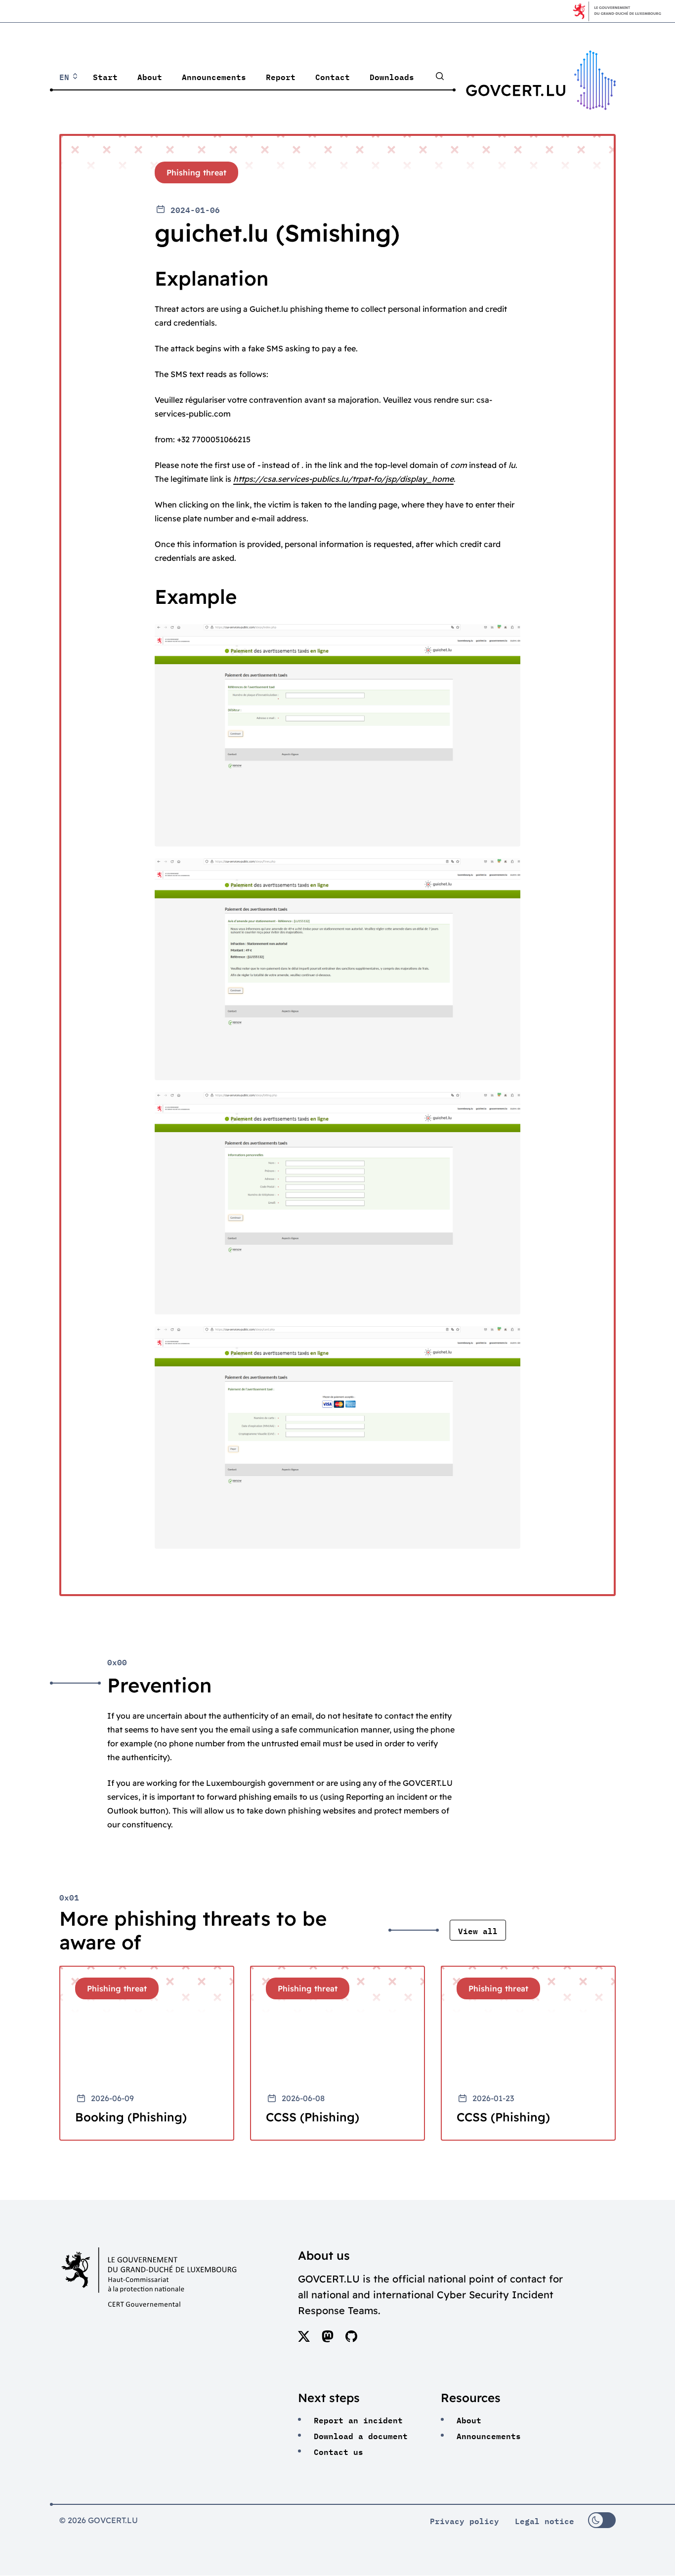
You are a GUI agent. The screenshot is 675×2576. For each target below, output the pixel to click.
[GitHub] (351, 2339)
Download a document (361, 2435)
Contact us (338, 2451)
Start (105, 76)
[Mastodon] (328, 2339)
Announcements (214, 76)
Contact (333, 76)
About (150, 76)
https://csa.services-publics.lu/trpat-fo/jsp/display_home (343, 479)
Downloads (392, 76)
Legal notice (545, 2520)
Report (281, 76)
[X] (304, 2339)
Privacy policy (464, 2520)
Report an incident (358, 2419)
